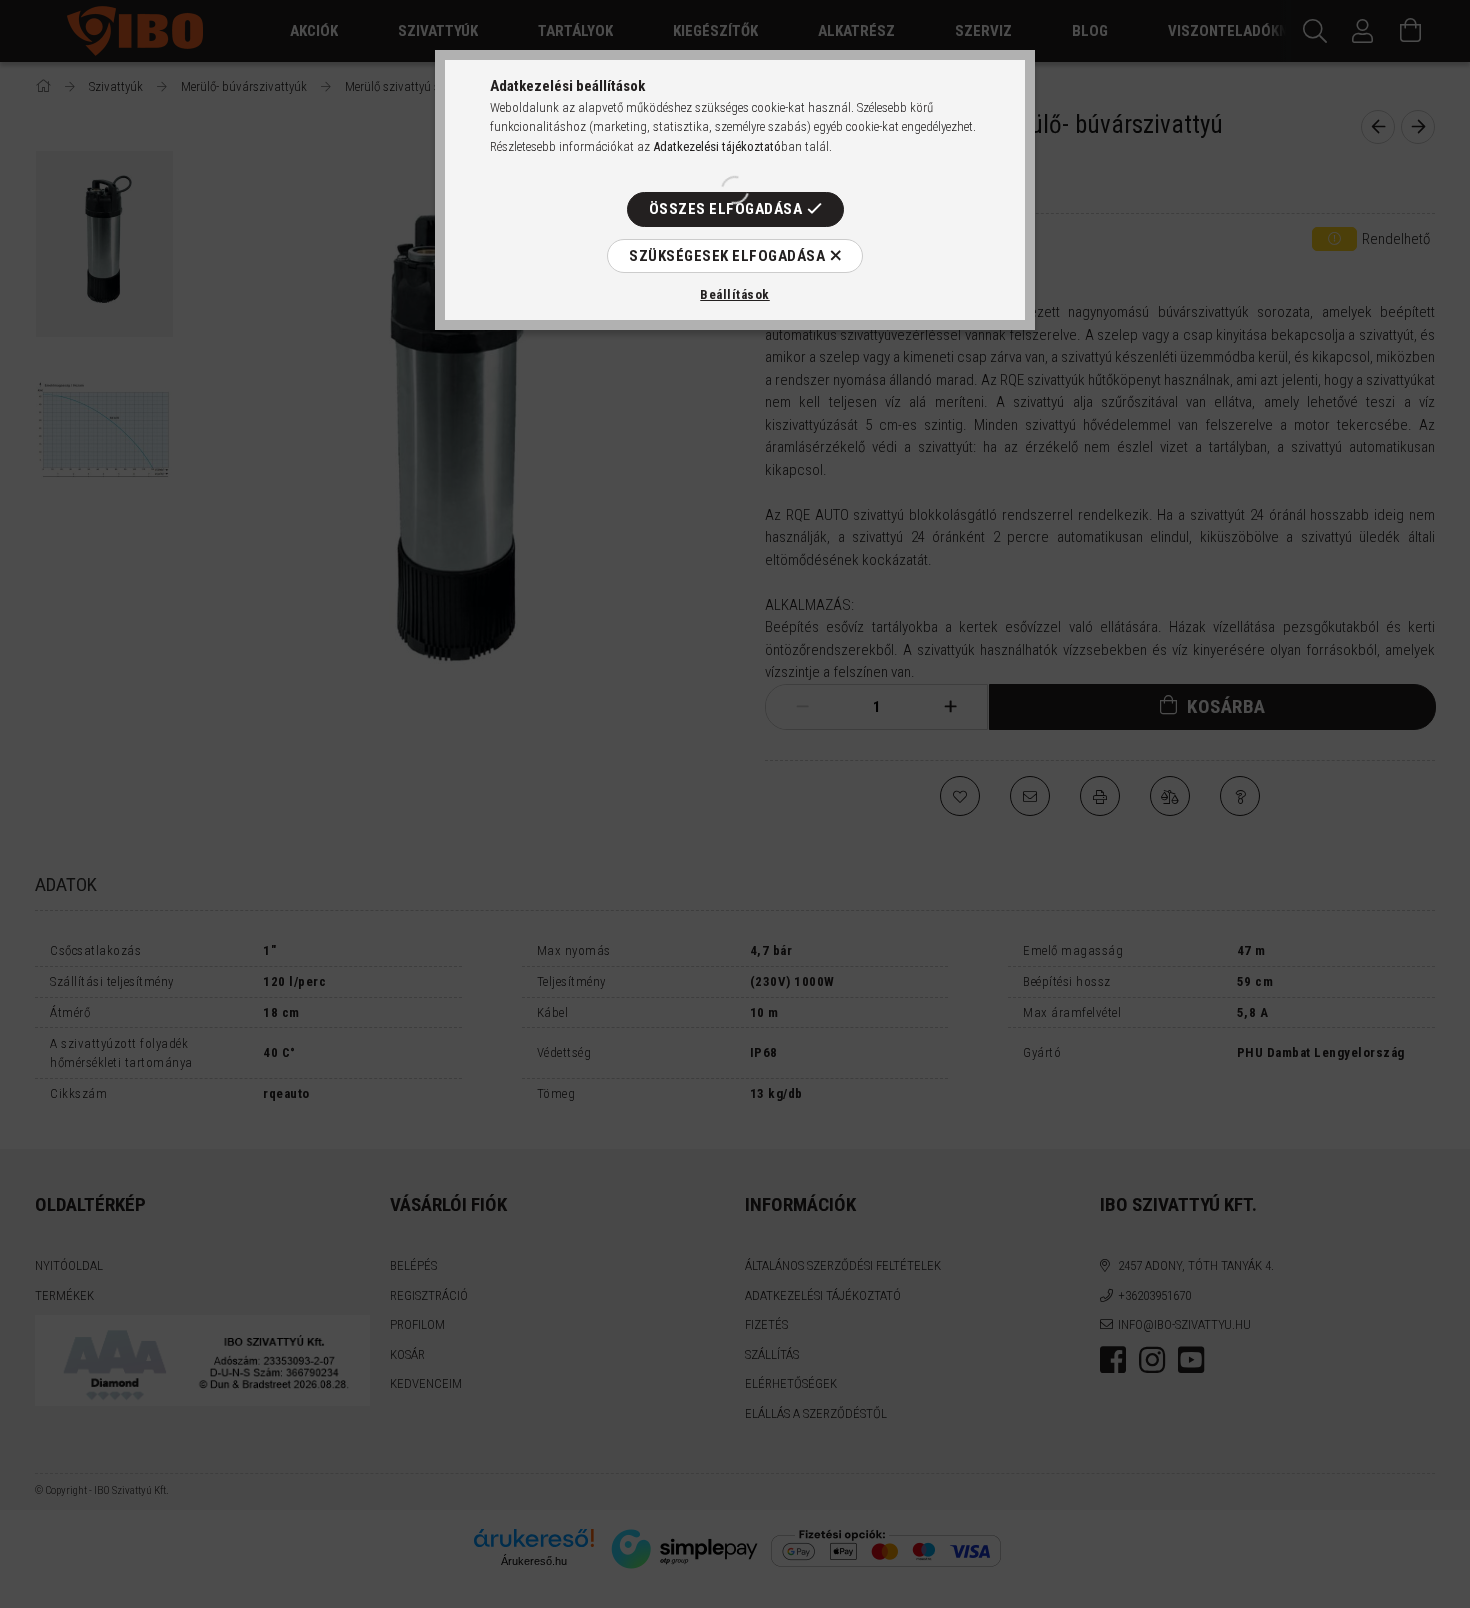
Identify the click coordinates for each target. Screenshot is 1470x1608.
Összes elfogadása (726, 209)
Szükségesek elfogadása (727, 256)
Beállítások (735, 294)
